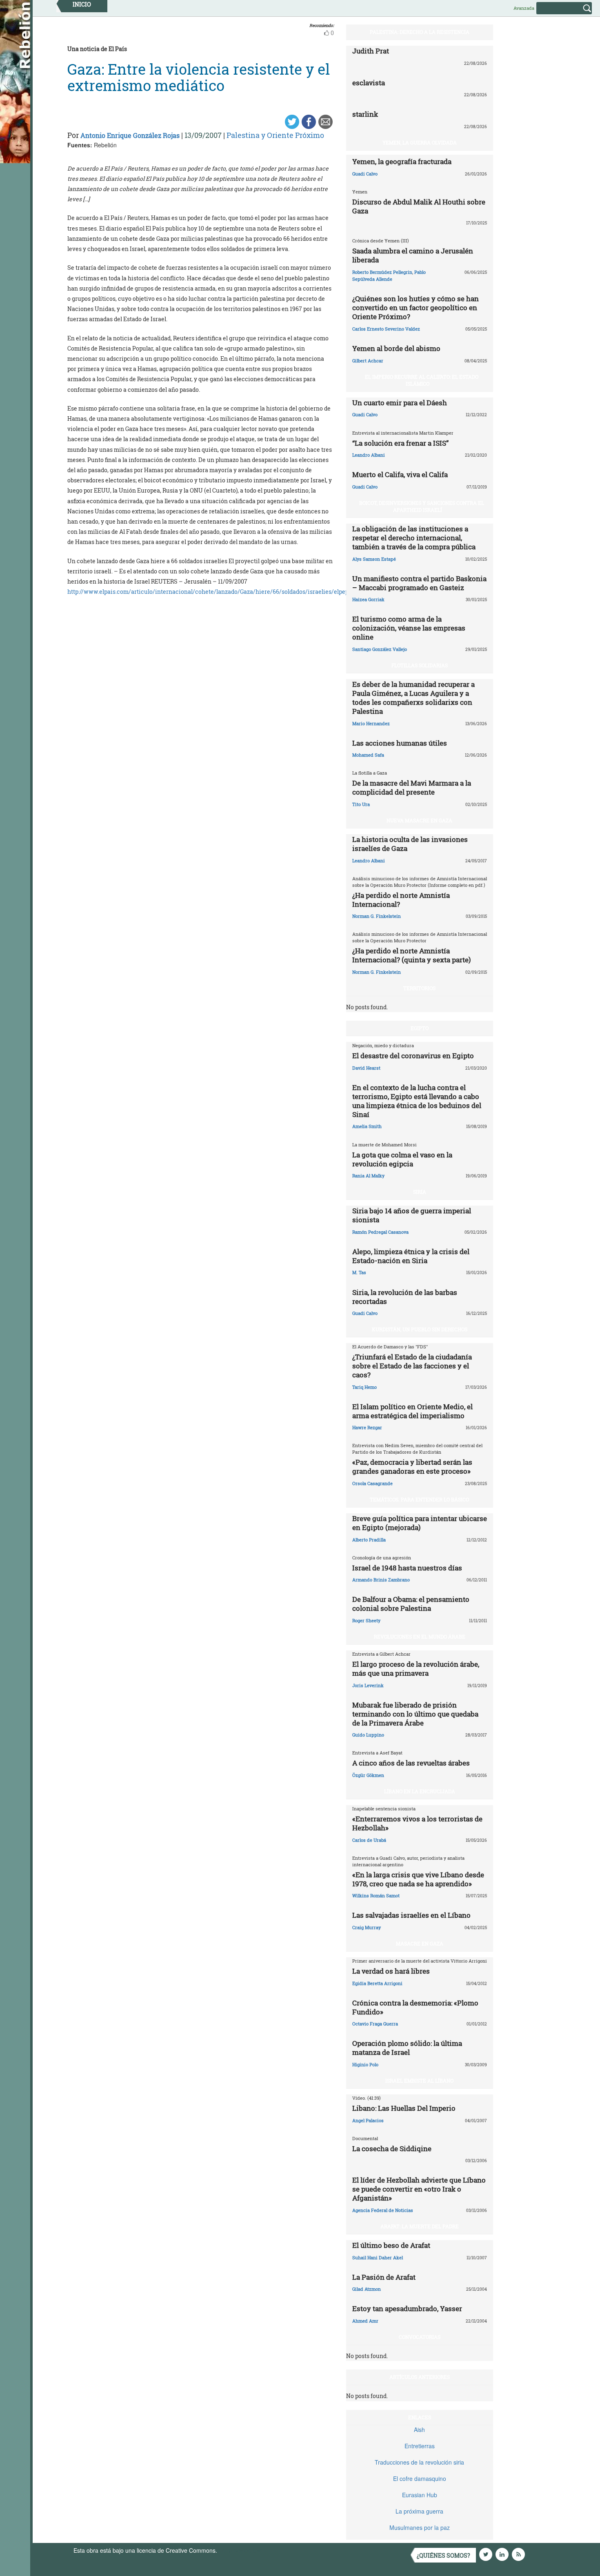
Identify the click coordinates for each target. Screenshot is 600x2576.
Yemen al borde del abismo (396, 348)
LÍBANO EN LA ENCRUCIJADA (420, 1791)
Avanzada (524, 8)
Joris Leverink (368, 1685)
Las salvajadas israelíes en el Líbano (411, 1915)
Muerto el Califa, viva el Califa (400, 474)
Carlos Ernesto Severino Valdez (386, 329)
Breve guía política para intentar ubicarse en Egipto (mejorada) (420, 1523)
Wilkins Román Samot (376, 1895)
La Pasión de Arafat (384, 2277)
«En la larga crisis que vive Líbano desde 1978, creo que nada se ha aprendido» (418, 1879)
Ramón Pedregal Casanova (380, 1232)
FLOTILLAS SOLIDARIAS (420, 665)
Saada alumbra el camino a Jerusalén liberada (413, 255)
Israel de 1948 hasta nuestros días (407, 1568)
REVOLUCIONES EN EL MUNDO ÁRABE (420, 1637)
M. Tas (359, 1272)
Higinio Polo (365, 2064)
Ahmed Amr (365, 2321)
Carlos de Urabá (369, 1840)
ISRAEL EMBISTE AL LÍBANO (419, 2081)
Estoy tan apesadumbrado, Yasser (407, 2308)
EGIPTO (420, 1028)
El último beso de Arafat (391, 2245)
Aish (419, 2429)
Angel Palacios (368, 2120)
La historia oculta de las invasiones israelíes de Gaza (410, 844)
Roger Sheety (366, 1620)
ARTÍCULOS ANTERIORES (420, 2377)
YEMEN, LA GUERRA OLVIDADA (420, 142)
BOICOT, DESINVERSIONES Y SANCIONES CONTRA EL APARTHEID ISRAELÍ (422, 506)
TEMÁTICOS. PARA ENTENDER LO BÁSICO (419, 1499)
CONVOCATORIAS (420, 2337)
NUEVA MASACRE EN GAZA (419, 820)
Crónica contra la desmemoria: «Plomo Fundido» (415, 2007)
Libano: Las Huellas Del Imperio (404, 2108)
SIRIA (420, 1192)
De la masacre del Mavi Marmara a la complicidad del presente (412, 787)
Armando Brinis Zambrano (381, 1580)
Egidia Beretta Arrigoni (377, 1983)
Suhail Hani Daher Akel (378, 2257)
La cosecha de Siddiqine (392, 2149)
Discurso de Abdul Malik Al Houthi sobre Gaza (419, 206)
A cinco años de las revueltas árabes (411, 1763)
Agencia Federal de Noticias (383, 2210)
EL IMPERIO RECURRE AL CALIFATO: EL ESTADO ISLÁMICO (422, 380)
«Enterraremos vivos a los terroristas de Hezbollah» (417, 1823)
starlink (365, 114)
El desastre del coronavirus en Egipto (413, 1056)
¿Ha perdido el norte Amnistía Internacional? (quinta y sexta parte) (411, 955)
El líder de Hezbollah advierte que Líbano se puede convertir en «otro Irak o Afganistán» (419, 2189)
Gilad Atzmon (367, 2289)
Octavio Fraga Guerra (375, 2024)
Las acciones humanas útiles (400, 743)
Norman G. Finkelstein (377, 916)
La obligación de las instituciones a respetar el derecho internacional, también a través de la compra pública (414, 538)
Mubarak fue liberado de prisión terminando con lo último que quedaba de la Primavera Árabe (415, 1714)
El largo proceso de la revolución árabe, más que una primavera (416, 1669)
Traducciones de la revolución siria (419, 2462)
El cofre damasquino (420, 2478)
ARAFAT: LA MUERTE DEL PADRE (420, 2226)
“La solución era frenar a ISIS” (400, 443)
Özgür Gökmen (368, 1775)
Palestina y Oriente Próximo (275, 135)
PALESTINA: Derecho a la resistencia (420, 32)
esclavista (369, 83)
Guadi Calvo (365, 174)
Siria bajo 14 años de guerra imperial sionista (412, 1215)
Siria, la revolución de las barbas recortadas (405, 1297)
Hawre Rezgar (367, 1427)
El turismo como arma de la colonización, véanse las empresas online (409, 628)
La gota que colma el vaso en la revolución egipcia (402, 1159)
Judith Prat (371, 51)
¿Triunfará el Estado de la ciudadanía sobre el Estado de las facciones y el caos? (412, 1366)
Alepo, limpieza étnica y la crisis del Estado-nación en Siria (411, 1256)
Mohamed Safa (368, 755)
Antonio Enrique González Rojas (130, 135)
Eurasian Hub (420, 2495)
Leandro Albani (369, 455)
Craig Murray (367, 1927)
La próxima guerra (419, 2511)
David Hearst (366, 1068)
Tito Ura (361, 804)
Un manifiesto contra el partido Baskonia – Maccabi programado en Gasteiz (419, 583)
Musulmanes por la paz (420, 2527)
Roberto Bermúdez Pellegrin (382, 272)
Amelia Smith (367, 1126)
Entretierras (420, 2446)
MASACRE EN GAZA (420, 1943)
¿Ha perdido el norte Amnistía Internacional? (401, 900)
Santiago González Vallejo (380, 649)
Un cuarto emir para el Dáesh (400, 403)
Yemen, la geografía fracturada (402, 161)
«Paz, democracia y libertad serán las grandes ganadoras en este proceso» (412, 1467)
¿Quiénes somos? (443, 2555)
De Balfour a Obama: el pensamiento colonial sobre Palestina (411, 1604)
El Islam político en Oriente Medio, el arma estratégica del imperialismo (412, 1411)
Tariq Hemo (364, 1387)
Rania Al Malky (368, 1176)
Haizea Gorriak (368, 599)
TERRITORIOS (419, 988)
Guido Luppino (368, 1735)
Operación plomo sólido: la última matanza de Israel (407, 2048)
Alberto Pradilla (369, 1540)
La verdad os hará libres (391, 1971)
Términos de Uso (241, 2550)
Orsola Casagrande (372, 1483)
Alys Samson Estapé (374, 559)
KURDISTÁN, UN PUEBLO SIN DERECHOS (420, 1329)
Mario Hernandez (371, 723)
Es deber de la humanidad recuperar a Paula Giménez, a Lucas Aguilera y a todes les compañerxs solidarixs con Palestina (413, 698)
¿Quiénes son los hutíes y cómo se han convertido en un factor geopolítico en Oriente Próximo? (416, 308)
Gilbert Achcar (368, 361)
